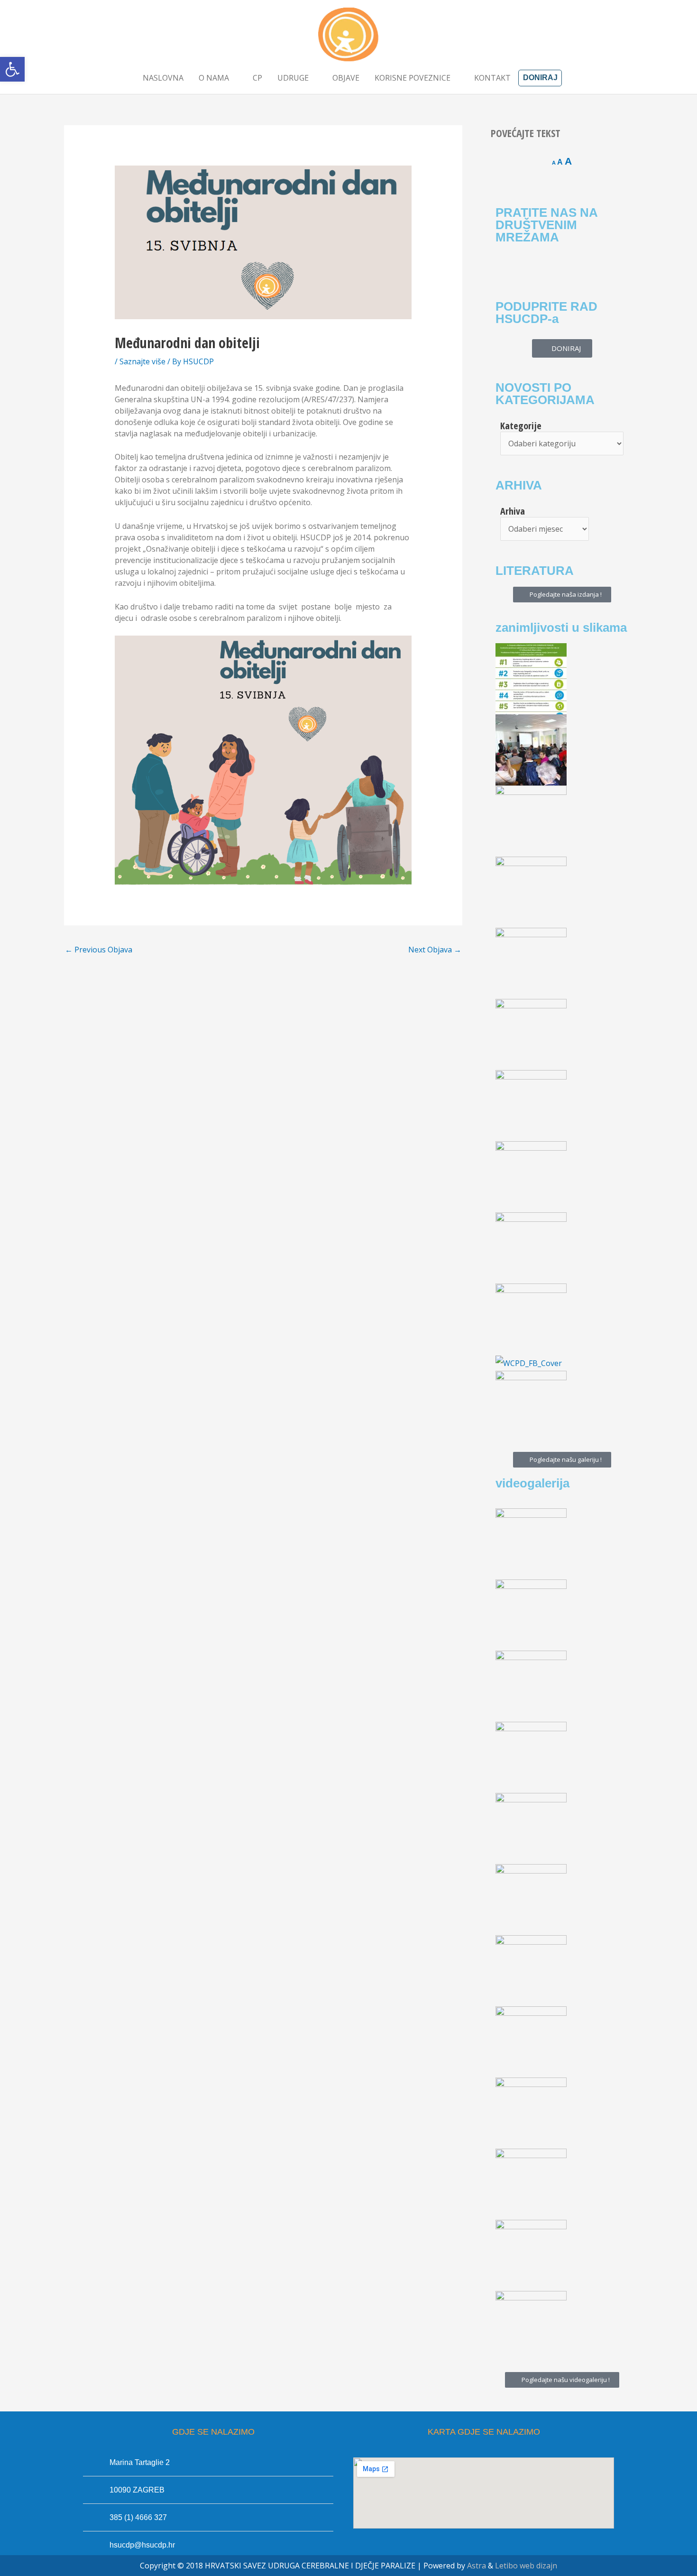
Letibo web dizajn (526, 2566)
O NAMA (214, 78)
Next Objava (435, 950)
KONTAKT (492, 78)
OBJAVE (346, 78)
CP (257, 78)
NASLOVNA (163, 78)
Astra (477, 2566)
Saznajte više (142, 361)
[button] (12, 69)
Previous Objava (99, 950)
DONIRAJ (540, 78)
